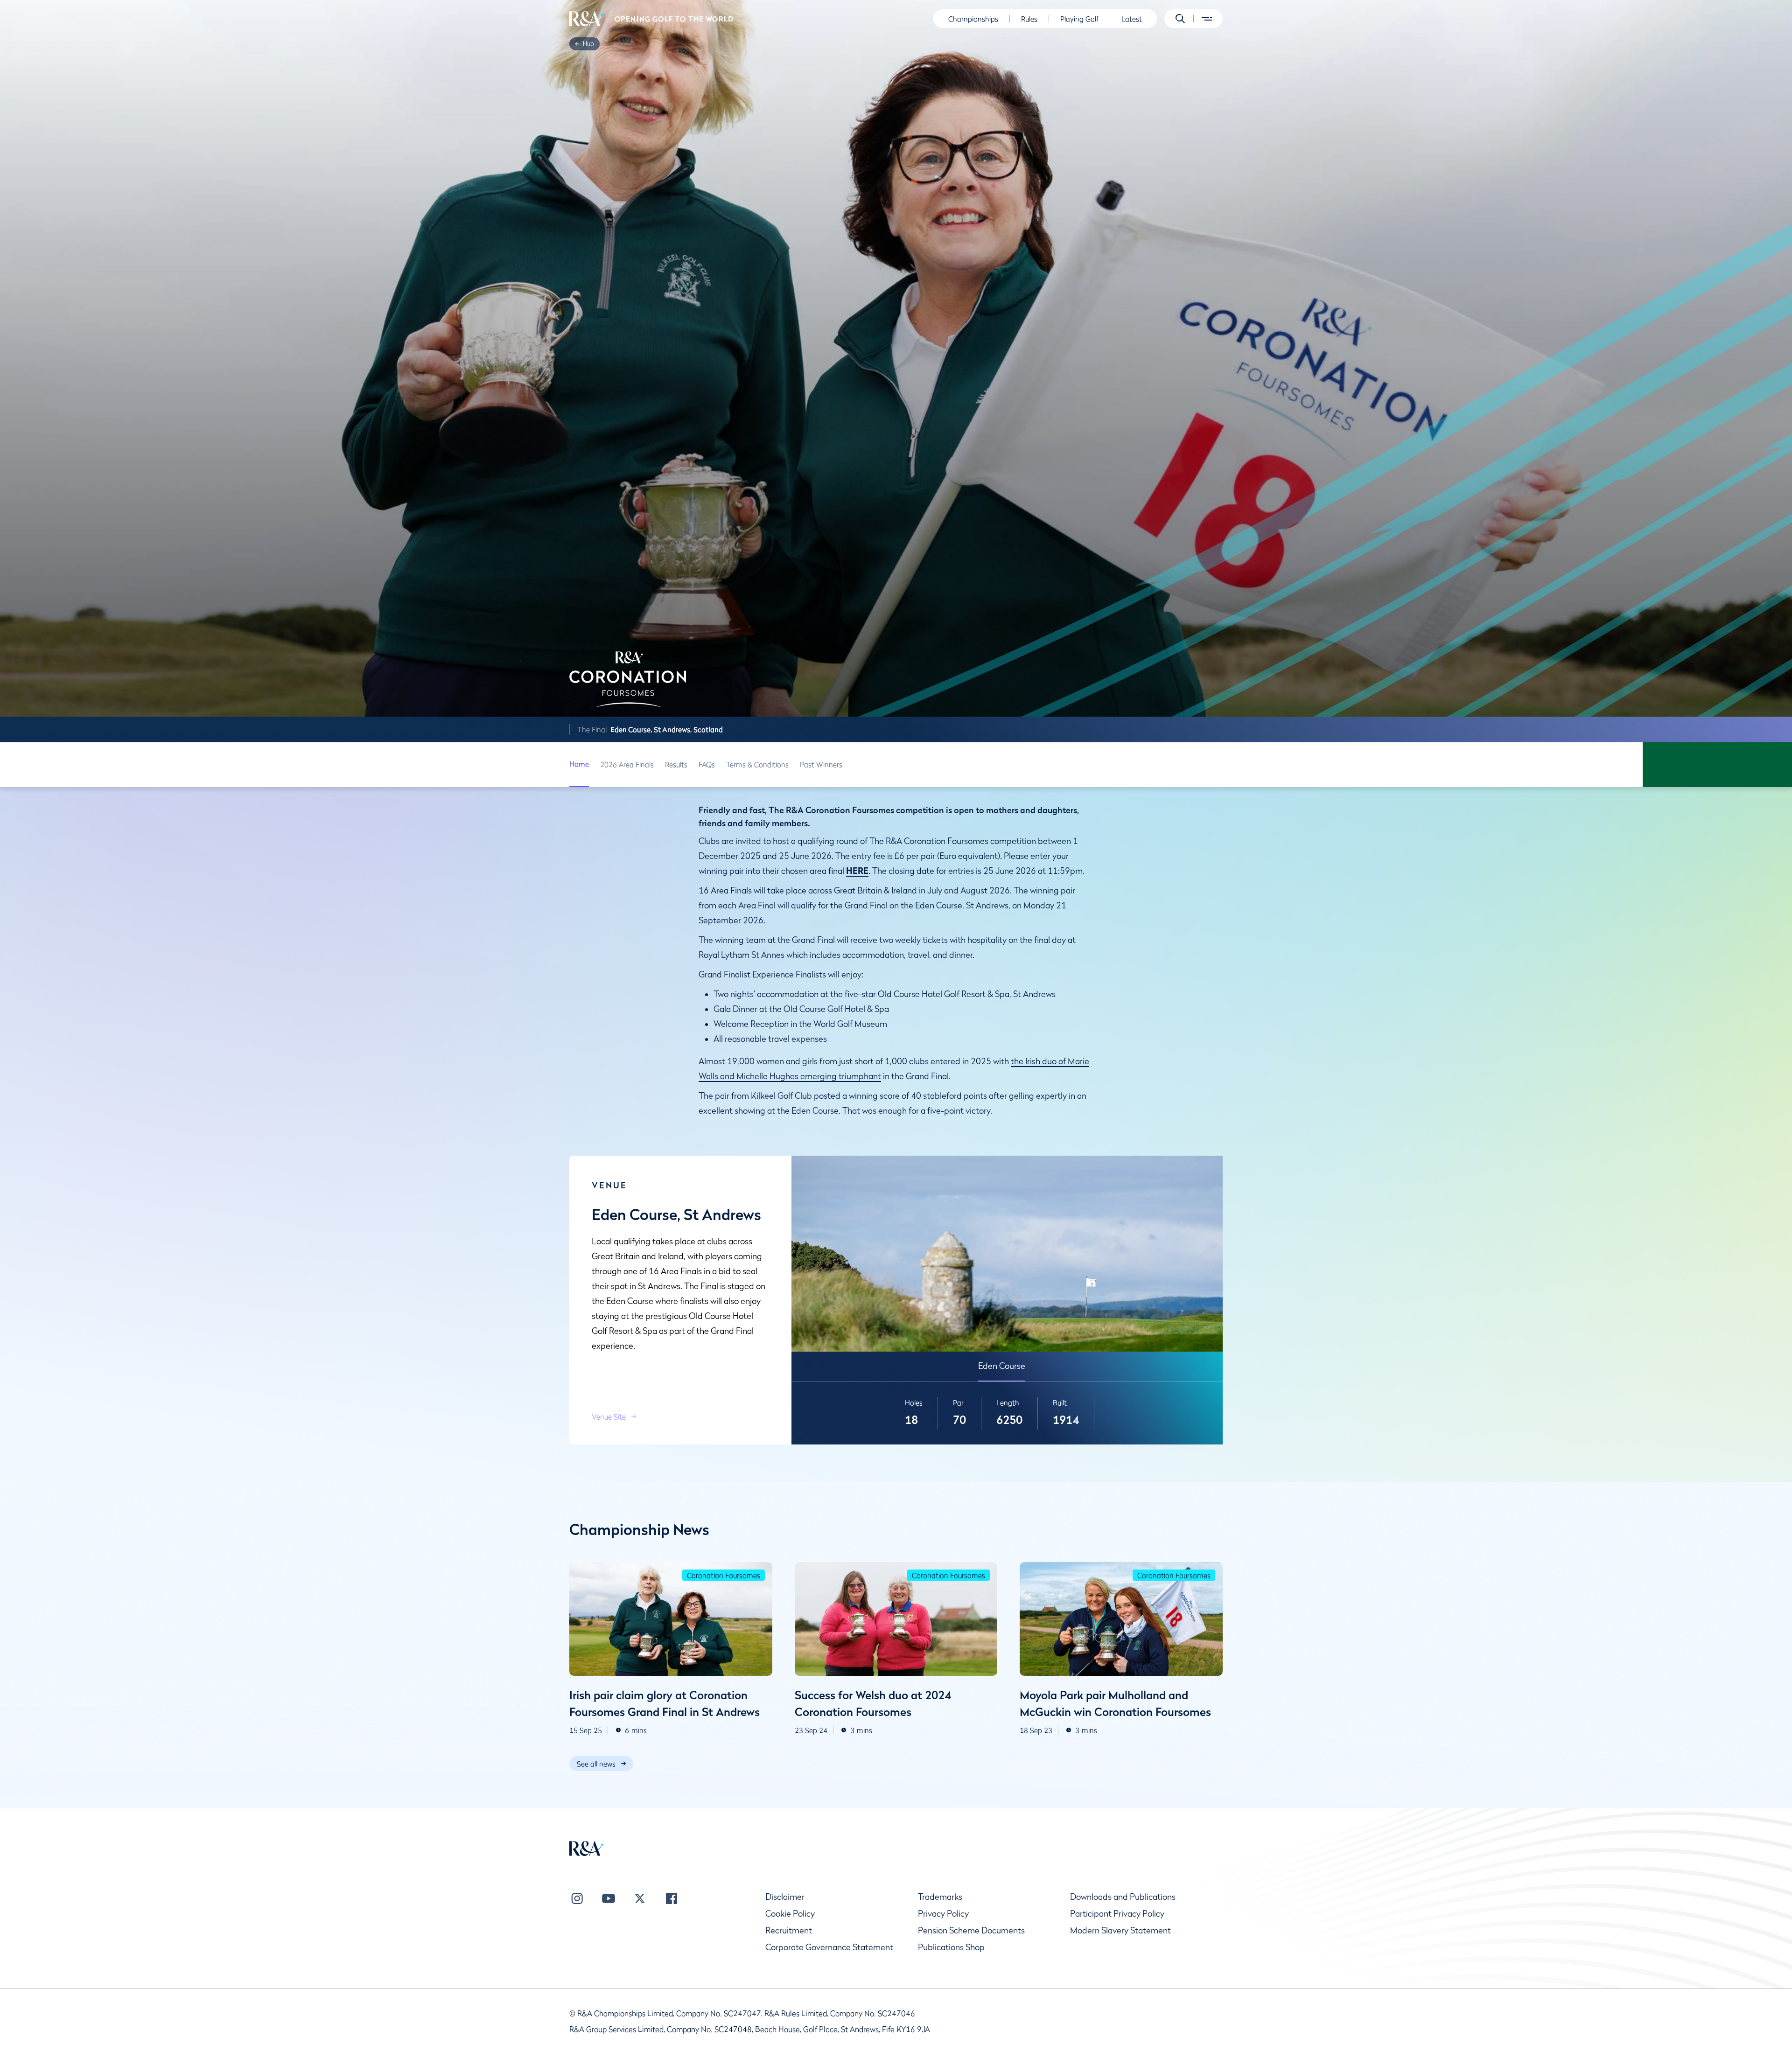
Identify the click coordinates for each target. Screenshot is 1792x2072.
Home (579, 764)
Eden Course (1002, 1366)
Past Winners (821, 764)
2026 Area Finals (627, 764)
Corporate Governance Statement (829, 1947)
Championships (973, 19)
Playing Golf (1079, 19)
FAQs (707, 764)
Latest (1132, 19)
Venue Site (609, 1416)
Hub (588, 43)
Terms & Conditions (757, 764)
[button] (1180, 19)
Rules (1029, 19)
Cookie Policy (790, 1914)
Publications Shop (951, 1947)
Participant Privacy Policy (1117, 1914)
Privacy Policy (943, 1914)
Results (676, 764)
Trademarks (940, 1897)
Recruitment (789, 1930)
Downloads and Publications (1123, 1897)
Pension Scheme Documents (971, 1930)
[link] (588, 44)
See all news (596, 1764)
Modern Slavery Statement (1120, 1930)
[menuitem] (586, 19)
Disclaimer (785, 1897)
